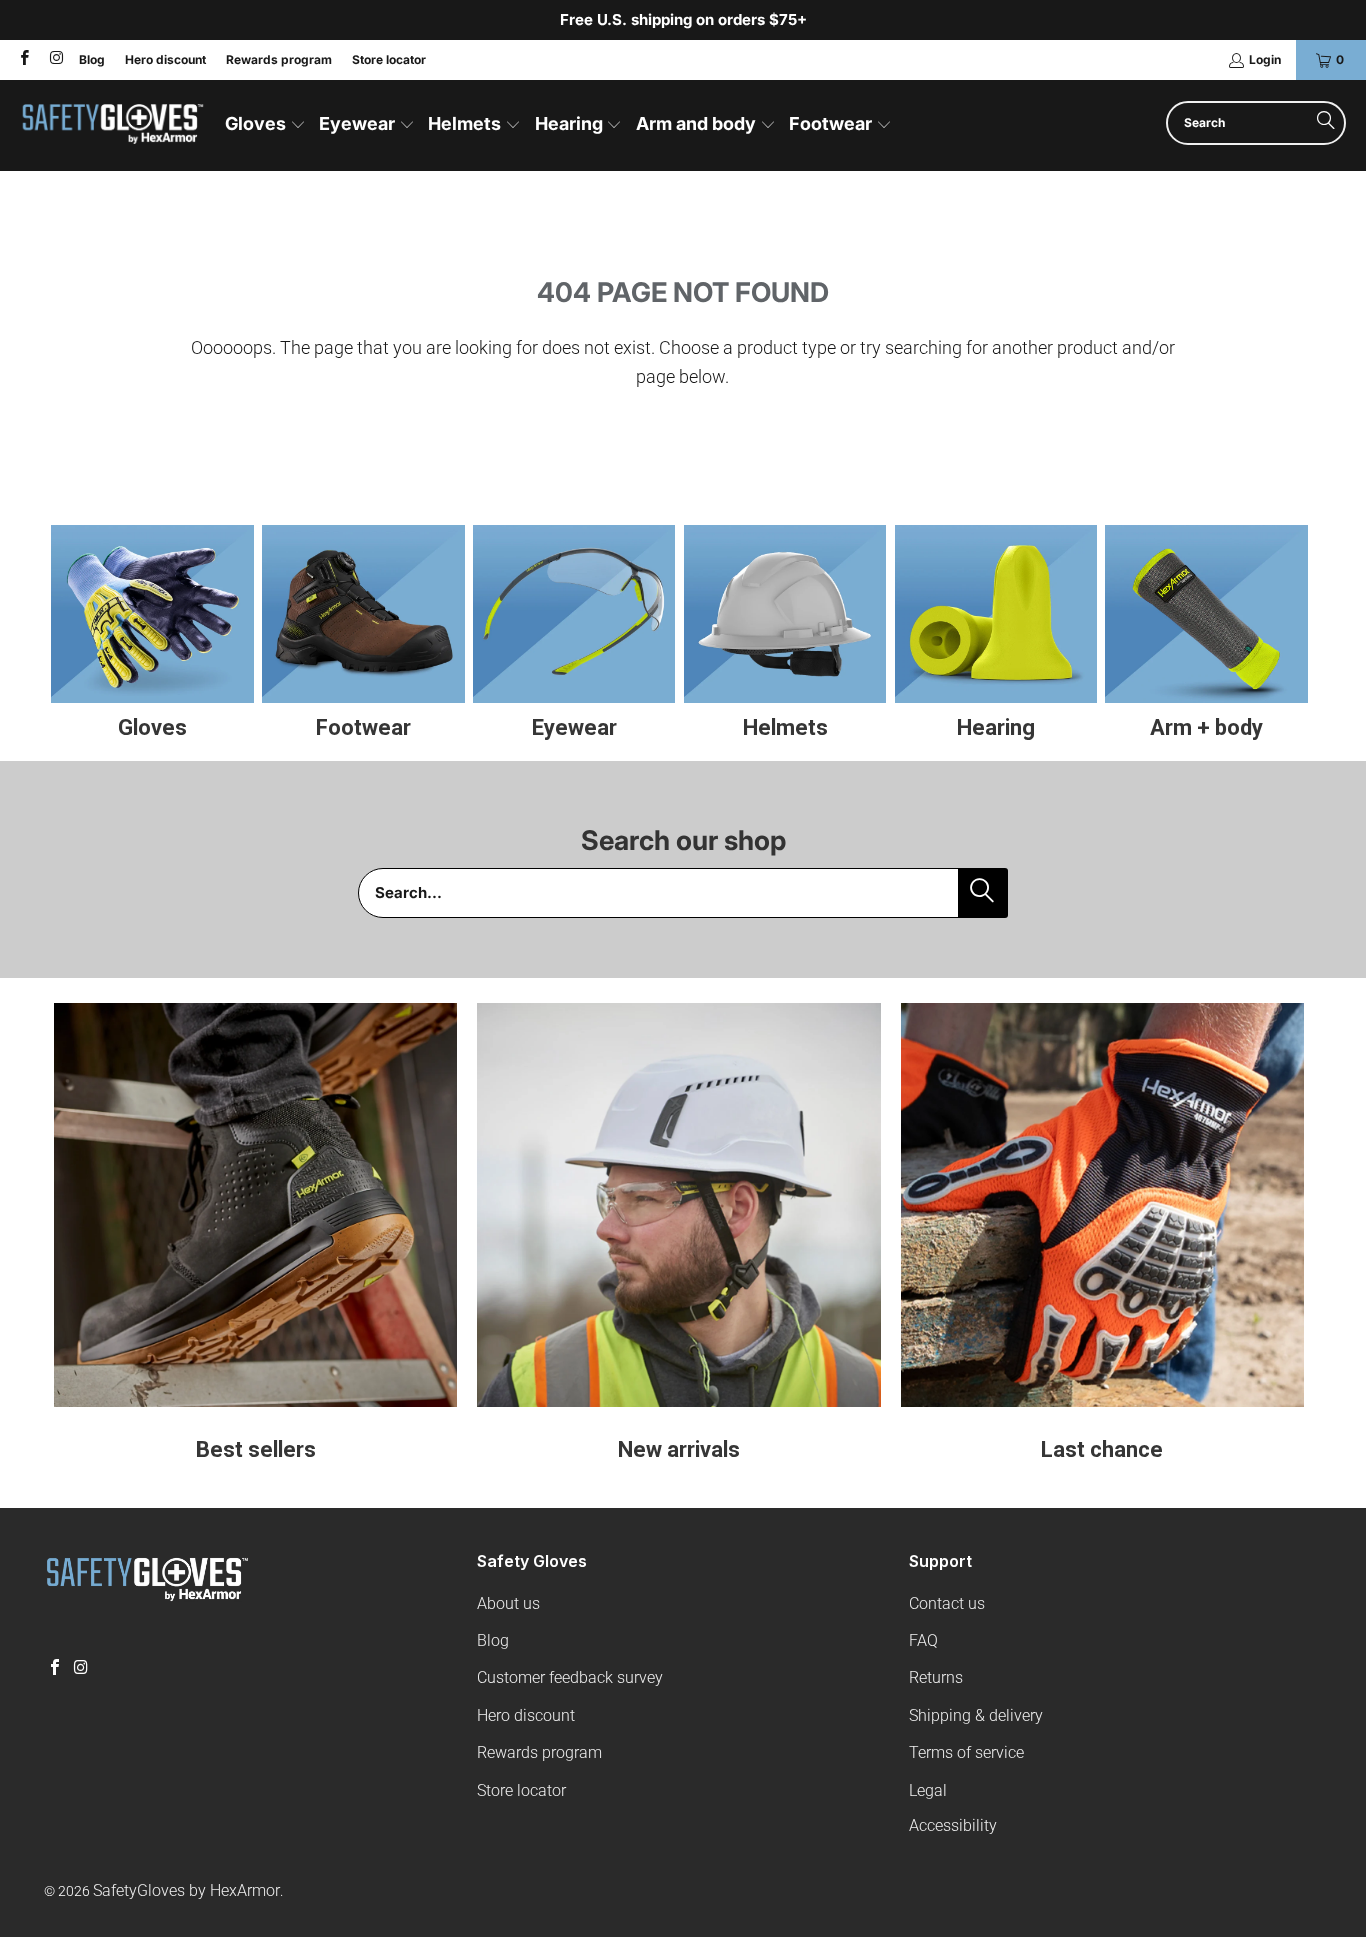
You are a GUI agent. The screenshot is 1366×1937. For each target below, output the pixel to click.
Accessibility (953, 1825)
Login (1265, 59)
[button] (265, 125)
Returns (936, 1677)
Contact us (947, 1603)
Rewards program (279, 59)
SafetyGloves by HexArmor (186, 1890)
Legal (928, 1790)
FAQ (923, 1640)
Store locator (389, 59)
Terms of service (966, 1752)
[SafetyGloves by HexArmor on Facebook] (23, 59)
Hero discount (165, 59)
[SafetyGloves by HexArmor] (112, 125)
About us (508, 1603)
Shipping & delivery (976, 1715)
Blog (92, 59)
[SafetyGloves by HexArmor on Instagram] (54, 59)
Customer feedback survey (570, 1677)
